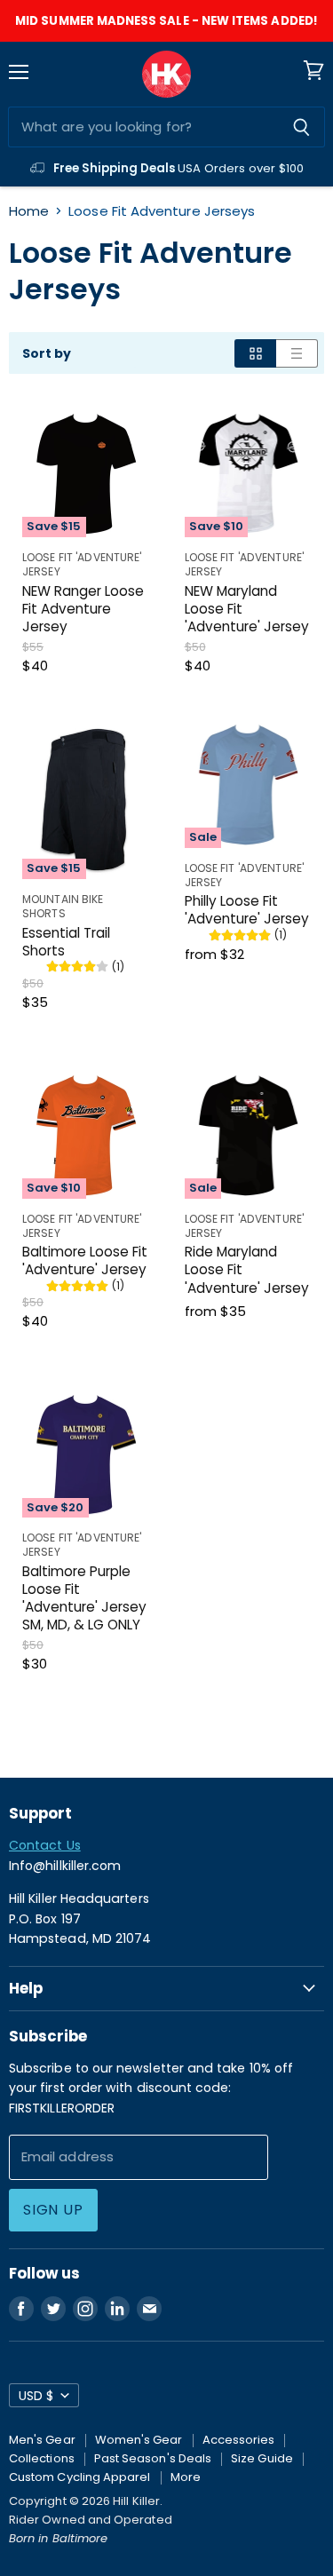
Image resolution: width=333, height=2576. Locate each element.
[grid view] (255, 353)
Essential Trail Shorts (66, 942)
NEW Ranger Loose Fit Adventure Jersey (83, 609)
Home (29, 211)
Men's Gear (42, 2440)
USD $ (36, 2396)
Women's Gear (139, 2440)
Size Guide (262, 2458)
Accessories (239, 2440)
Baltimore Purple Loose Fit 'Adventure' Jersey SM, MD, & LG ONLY (84, 1598)
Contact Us (45, 1845)
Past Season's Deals (153, 2458)
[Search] (301, 127)
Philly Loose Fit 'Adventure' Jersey (247, 910)
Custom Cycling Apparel (80, 2477)
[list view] (297, 353)
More (186, 2477)
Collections (42, 2458)
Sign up (53, 2210)
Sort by (47, 353)
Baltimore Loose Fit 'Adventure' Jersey (85, 1260)
